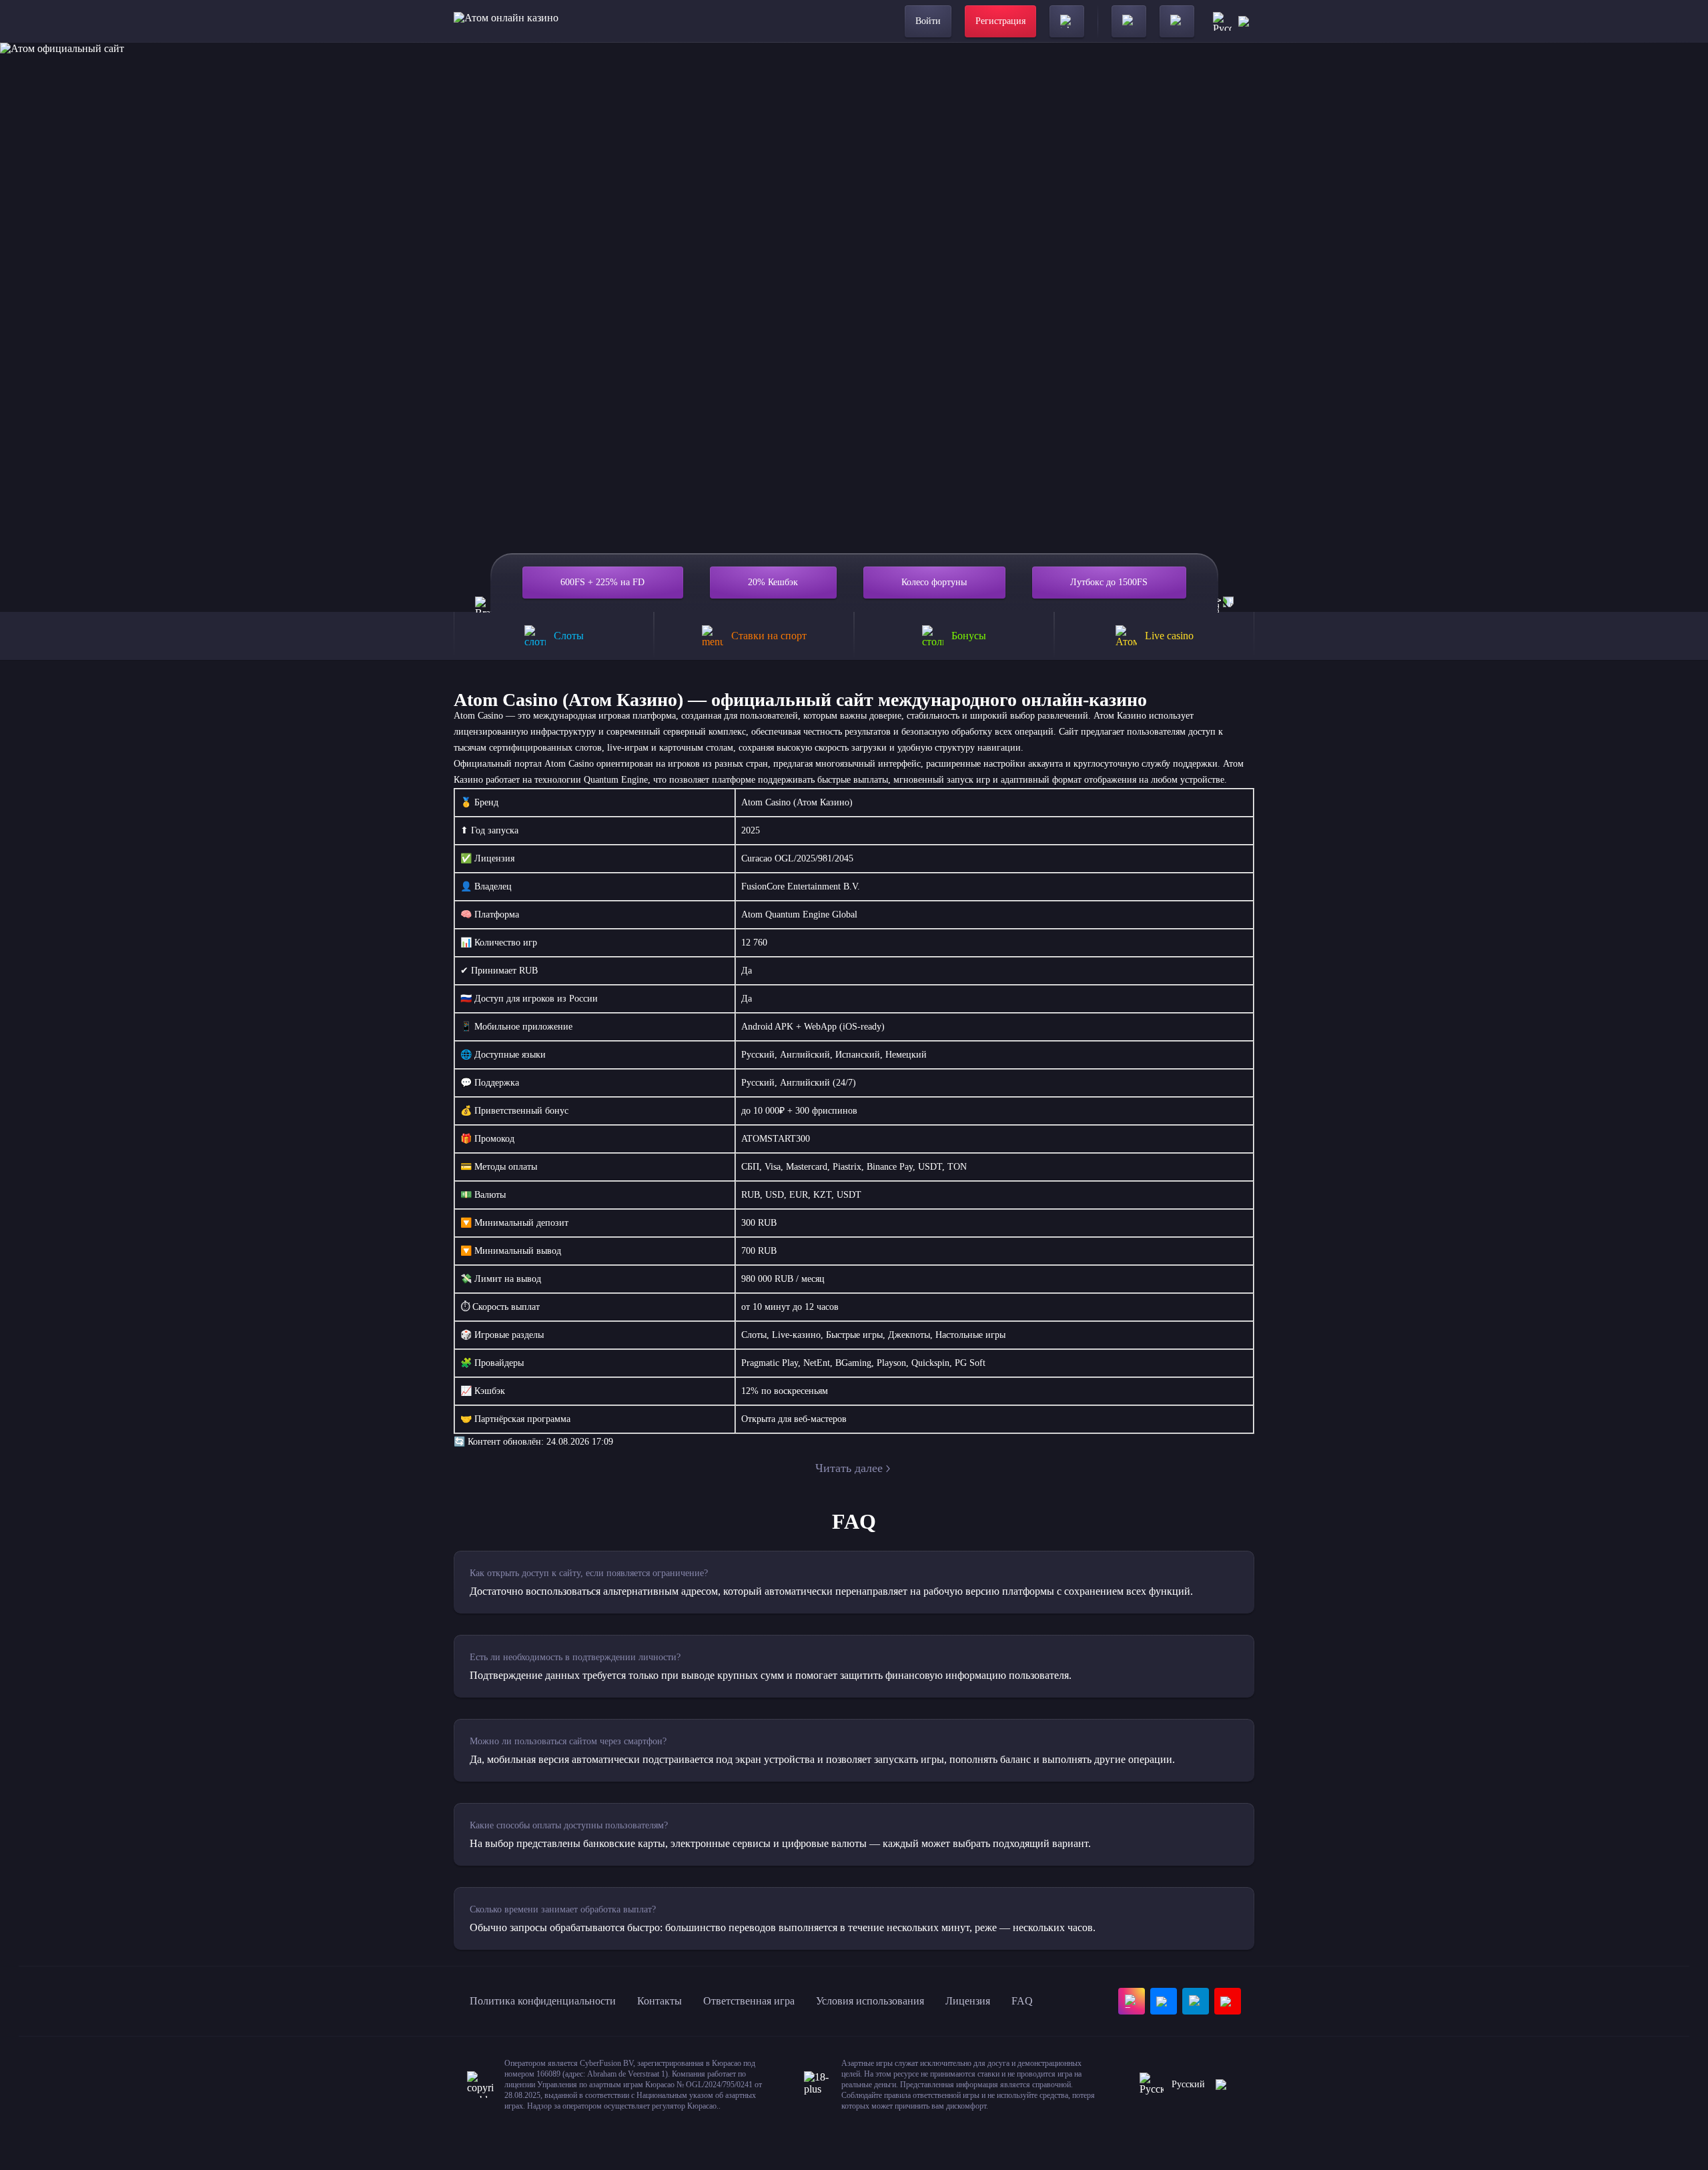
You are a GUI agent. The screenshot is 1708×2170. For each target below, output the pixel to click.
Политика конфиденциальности (543, 2001)
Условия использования (870, 2001)
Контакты (660, 2001)
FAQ (1022, 2001)
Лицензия (968, 2001)
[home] (506, 21)
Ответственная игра (749, 2001)
